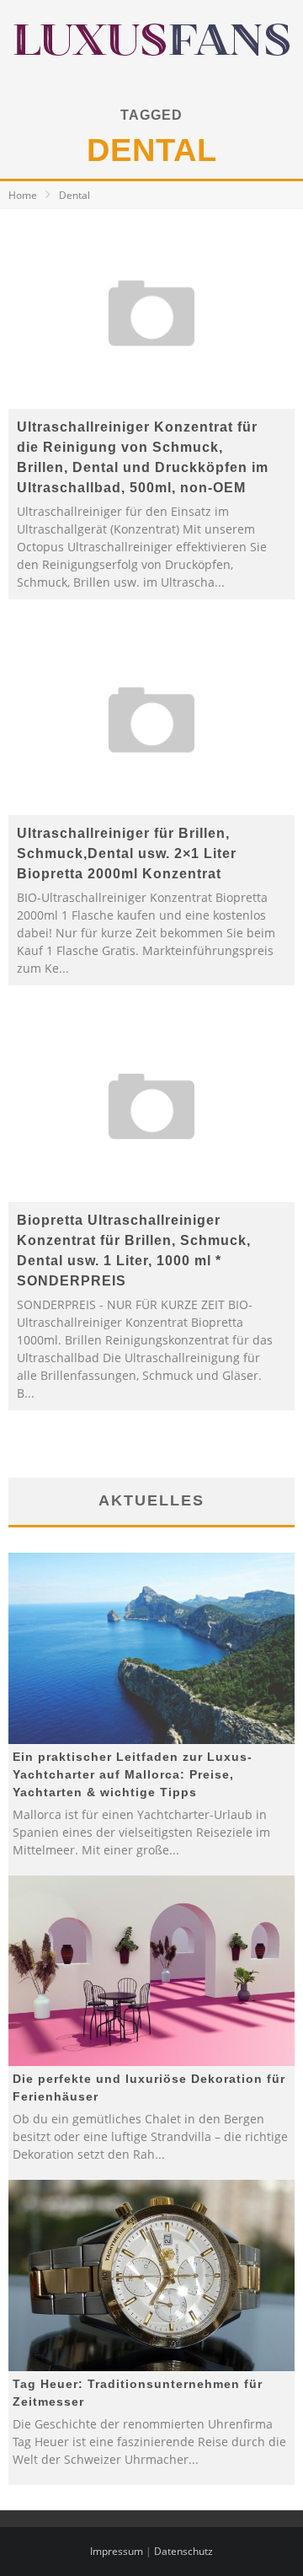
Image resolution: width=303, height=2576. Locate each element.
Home (23, 195)
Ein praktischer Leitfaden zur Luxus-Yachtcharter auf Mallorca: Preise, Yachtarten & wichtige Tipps (133, 1774)
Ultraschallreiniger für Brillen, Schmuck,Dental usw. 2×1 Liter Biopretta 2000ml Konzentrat (127, 853)
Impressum (117, 2551)
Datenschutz (183, 2551)
